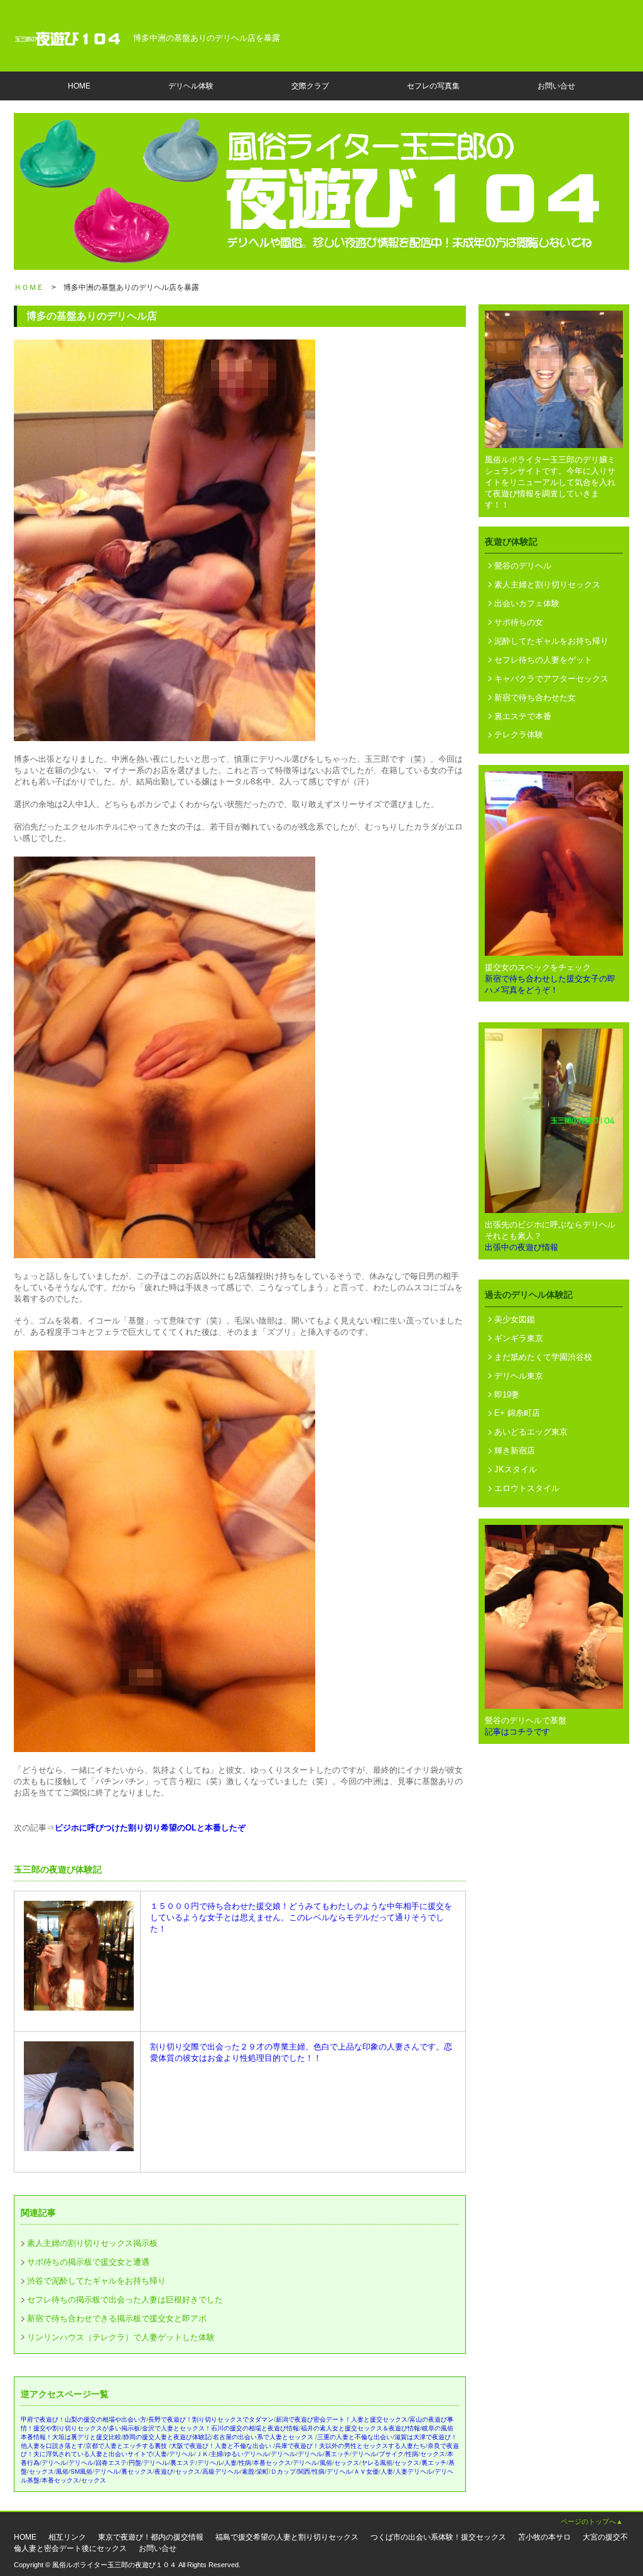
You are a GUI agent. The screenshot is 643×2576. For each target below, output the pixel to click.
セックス (433, 2454)
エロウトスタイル (527, 1488)
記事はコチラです (517, 1732)
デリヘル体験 (191, 86)
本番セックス (272, 2463)
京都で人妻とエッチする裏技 (127, 2446)
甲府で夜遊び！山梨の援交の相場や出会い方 (84, 2419)
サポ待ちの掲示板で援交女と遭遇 (88, 2262)
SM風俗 (81, 2472)
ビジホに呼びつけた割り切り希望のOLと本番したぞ (150, 1828)
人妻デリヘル (414, 2472)
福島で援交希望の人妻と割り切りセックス (287, 2537)
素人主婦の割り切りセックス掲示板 (92, 2243)
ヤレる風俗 (377, 2463)
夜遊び (164, 2472)
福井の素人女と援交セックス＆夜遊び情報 (360, 2428)
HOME (79, 86)
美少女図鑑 (515, 1319)
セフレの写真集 (433, 86)
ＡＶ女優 (366, 2472)
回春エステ (111, 2463)
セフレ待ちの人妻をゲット (543, 660)
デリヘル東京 (519, 1376)
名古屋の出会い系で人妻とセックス (264, 2437)
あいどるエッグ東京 (531, 1432)
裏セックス (137, 2472)
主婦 (217, 2454)
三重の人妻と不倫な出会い (355, 2437)
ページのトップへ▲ (592, 2521)
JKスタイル (516, 1469)
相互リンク (67, 2537)
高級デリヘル (221, 2472)
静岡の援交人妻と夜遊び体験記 (167, 2437)
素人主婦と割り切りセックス (547, 585)
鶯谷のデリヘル (523, 566)
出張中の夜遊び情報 (521, 1247)
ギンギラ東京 (519, 1338)
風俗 (326, 2463)
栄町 (262, 2472)
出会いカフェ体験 (527, 603)
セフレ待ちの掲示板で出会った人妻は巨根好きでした (125, 2300)
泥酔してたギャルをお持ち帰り (551, 641)
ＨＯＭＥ (29, 287)
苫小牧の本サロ (544, 2537)
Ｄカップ (283, 2472)
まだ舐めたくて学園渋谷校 (543, 1357)
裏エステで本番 (523, 716)
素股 (248, 2472)
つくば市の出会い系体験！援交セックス (438, 2537)
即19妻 (507, 1395)
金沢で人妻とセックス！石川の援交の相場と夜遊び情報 (220, 2428)
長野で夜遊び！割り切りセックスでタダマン (211, 2419)
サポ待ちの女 (519, 622)
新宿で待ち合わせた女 (535, 697)
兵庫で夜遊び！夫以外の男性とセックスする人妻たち (350, 2446)
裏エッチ (337, 2454)
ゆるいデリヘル (247, 2454)
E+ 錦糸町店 (517, 1413)
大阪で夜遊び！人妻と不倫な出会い (222, 2446)
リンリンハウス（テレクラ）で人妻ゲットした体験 (121, 2337)
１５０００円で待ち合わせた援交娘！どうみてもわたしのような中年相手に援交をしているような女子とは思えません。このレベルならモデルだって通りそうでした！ (301, 1917)
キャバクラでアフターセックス (551, 679)
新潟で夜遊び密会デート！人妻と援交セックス (342, 2419)
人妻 (161, 2454)
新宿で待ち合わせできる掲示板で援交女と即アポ (117, 2318)
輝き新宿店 (515, 1451)
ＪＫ (202, 2454)
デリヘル (181, 2454)
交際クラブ (310, 86)
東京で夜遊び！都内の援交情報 (151, 2537)
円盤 (135, 2463)
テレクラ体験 (519, 735)
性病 (412, 2454)
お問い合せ (556, 86)
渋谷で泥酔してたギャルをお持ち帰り (96, 2281)
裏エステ (183, 2463)
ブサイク (391, 2454)
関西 (304, 2472)
